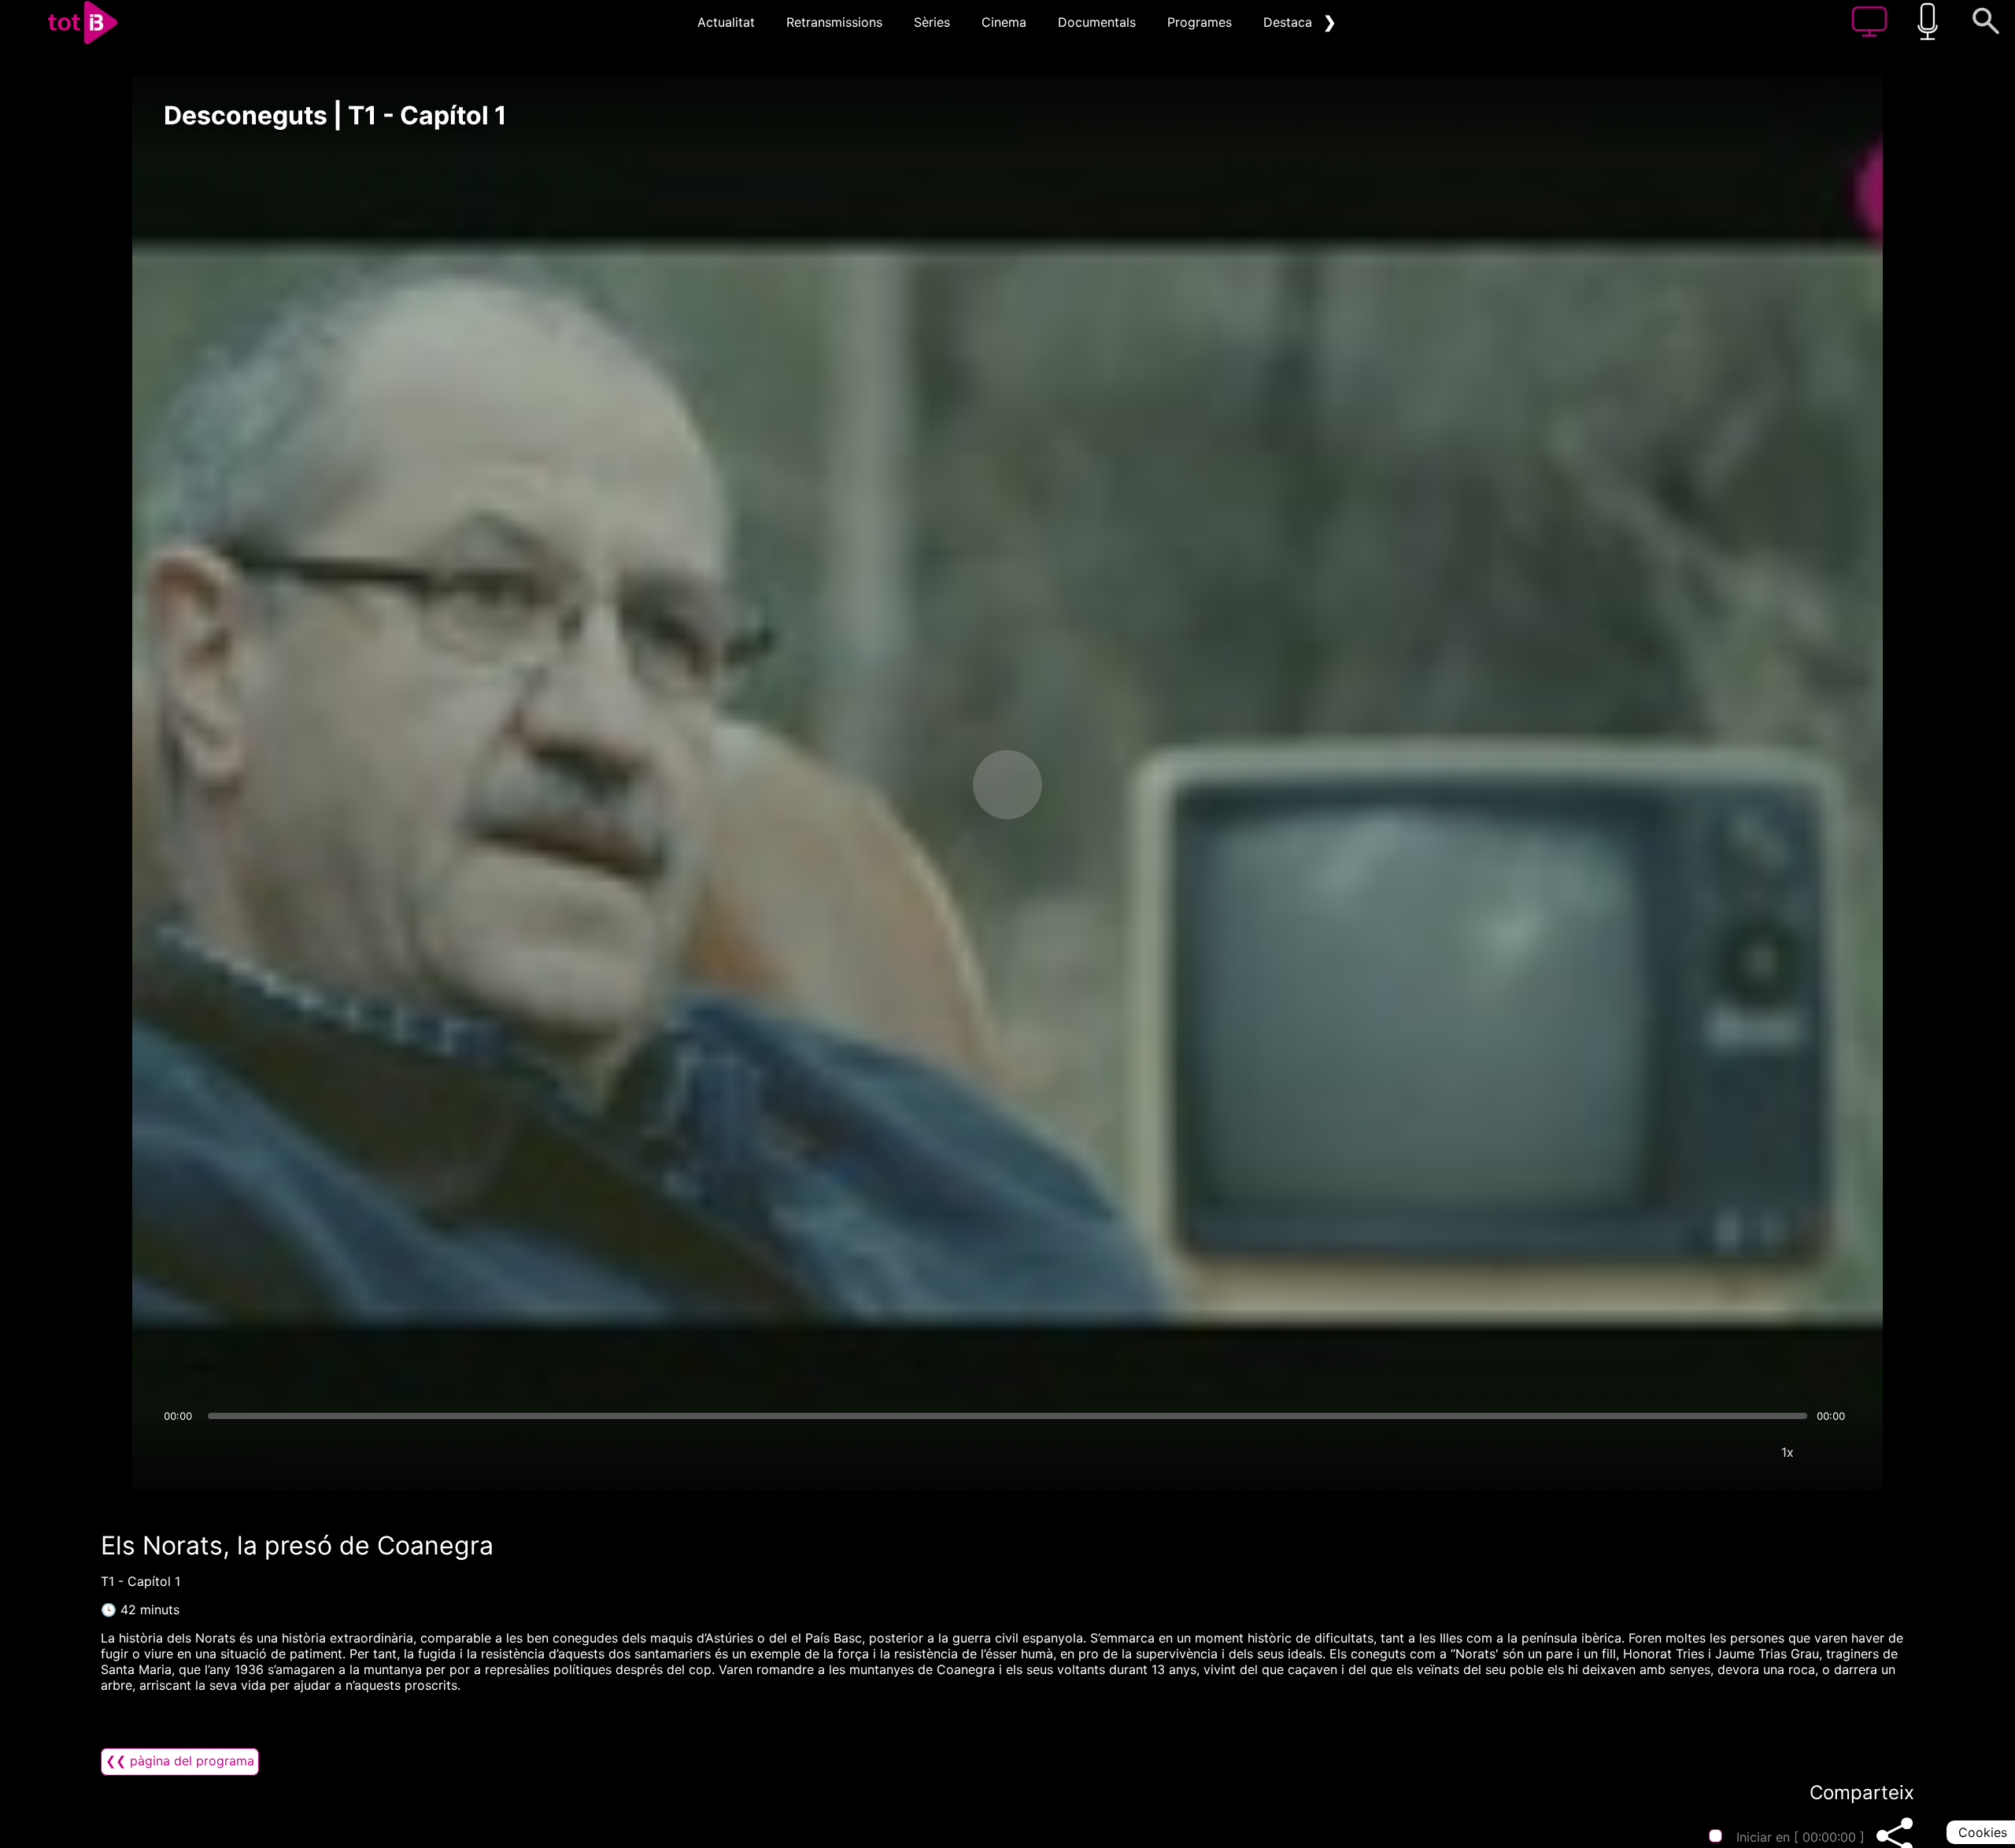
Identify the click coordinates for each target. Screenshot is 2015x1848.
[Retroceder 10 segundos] (925, 785)
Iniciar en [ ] (1801, 1837)
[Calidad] (1740, 1452)
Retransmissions (834, 22)
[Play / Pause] (1007, 785)
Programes (1200, 22)
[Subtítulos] (1693, 1452)
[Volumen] (180, 1452)
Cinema (1004, 22)
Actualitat (726, 22)
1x (1788, 1452)
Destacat (1290, 22)
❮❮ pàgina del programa (180, 1761)
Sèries (932, 22)
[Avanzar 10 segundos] (1090, 785)
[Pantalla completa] (1835, 1452)
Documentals (1097, 22)
